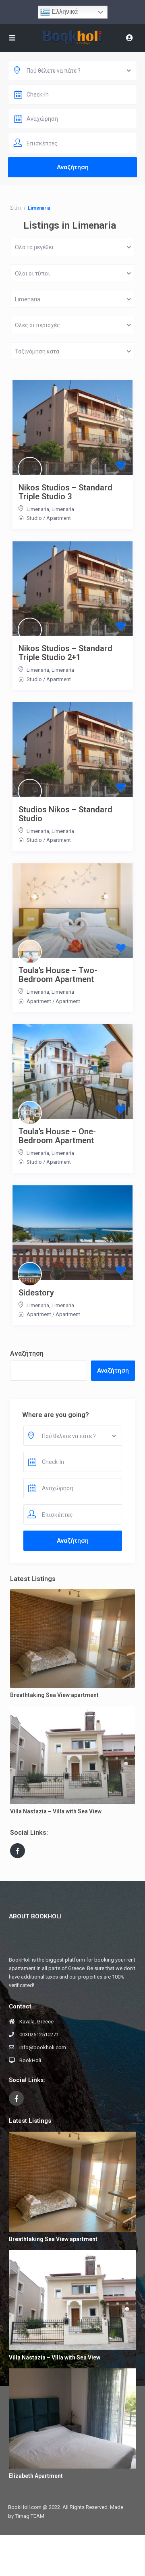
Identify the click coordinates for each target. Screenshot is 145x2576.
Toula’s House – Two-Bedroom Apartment (58, 975)
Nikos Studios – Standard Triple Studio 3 (65, 492)
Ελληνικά (64, 12)
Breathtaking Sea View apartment (54, 1695)
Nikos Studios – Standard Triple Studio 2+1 (65, 653)
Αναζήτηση (27, 1353)
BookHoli (30, 2060)
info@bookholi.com (43, 2047)
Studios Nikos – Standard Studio (65, 814)
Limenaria (38, 509)
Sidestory (36, 1293)
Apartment (59, 518)
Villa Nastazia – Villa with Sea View (56, 1811)
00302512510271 (39, 2035)
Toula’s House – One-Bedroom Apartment (57, 1136)
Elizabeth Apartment (36, 2476)
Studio (34, 518)
